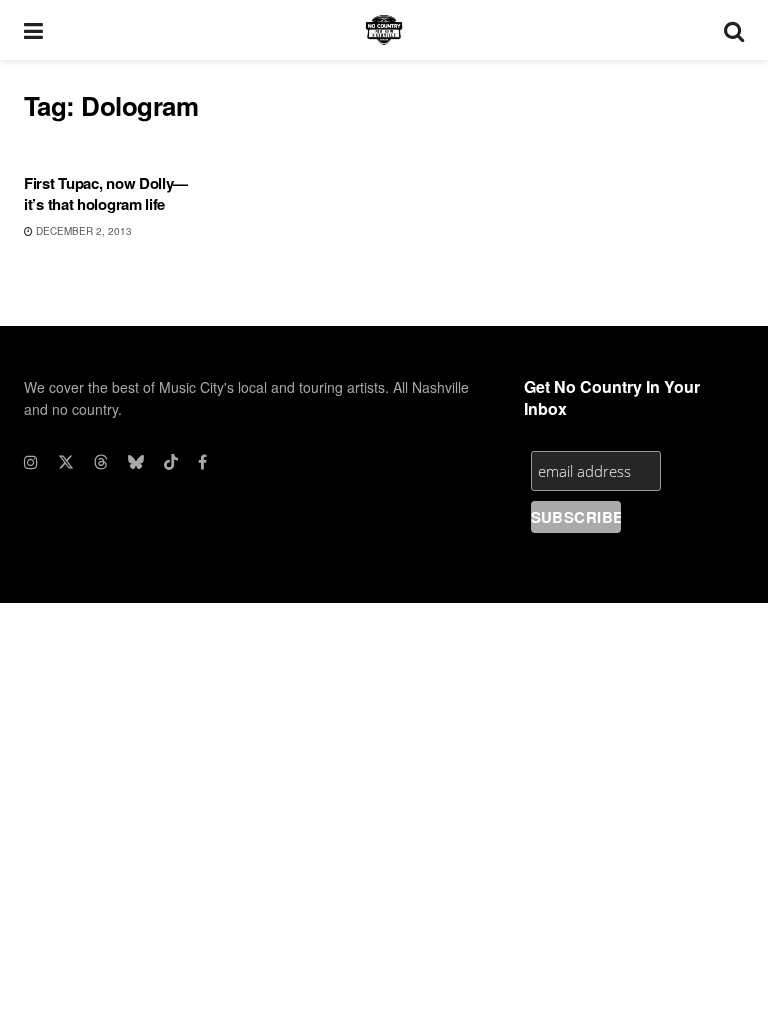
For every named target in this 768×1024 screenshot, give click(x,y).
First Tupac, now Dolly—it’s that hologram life (106, 193)
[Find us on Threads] (101, 462)
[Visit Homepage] (384, 30)
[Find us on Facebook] (202, 462)
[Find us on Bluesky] (136, 462)
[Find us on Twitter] (66, 462)
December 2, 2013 (82, 231)
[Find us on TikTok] (171, 462)
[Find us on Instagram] (31, 462)
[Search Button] (734, 30)
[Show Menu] (33, 30)
